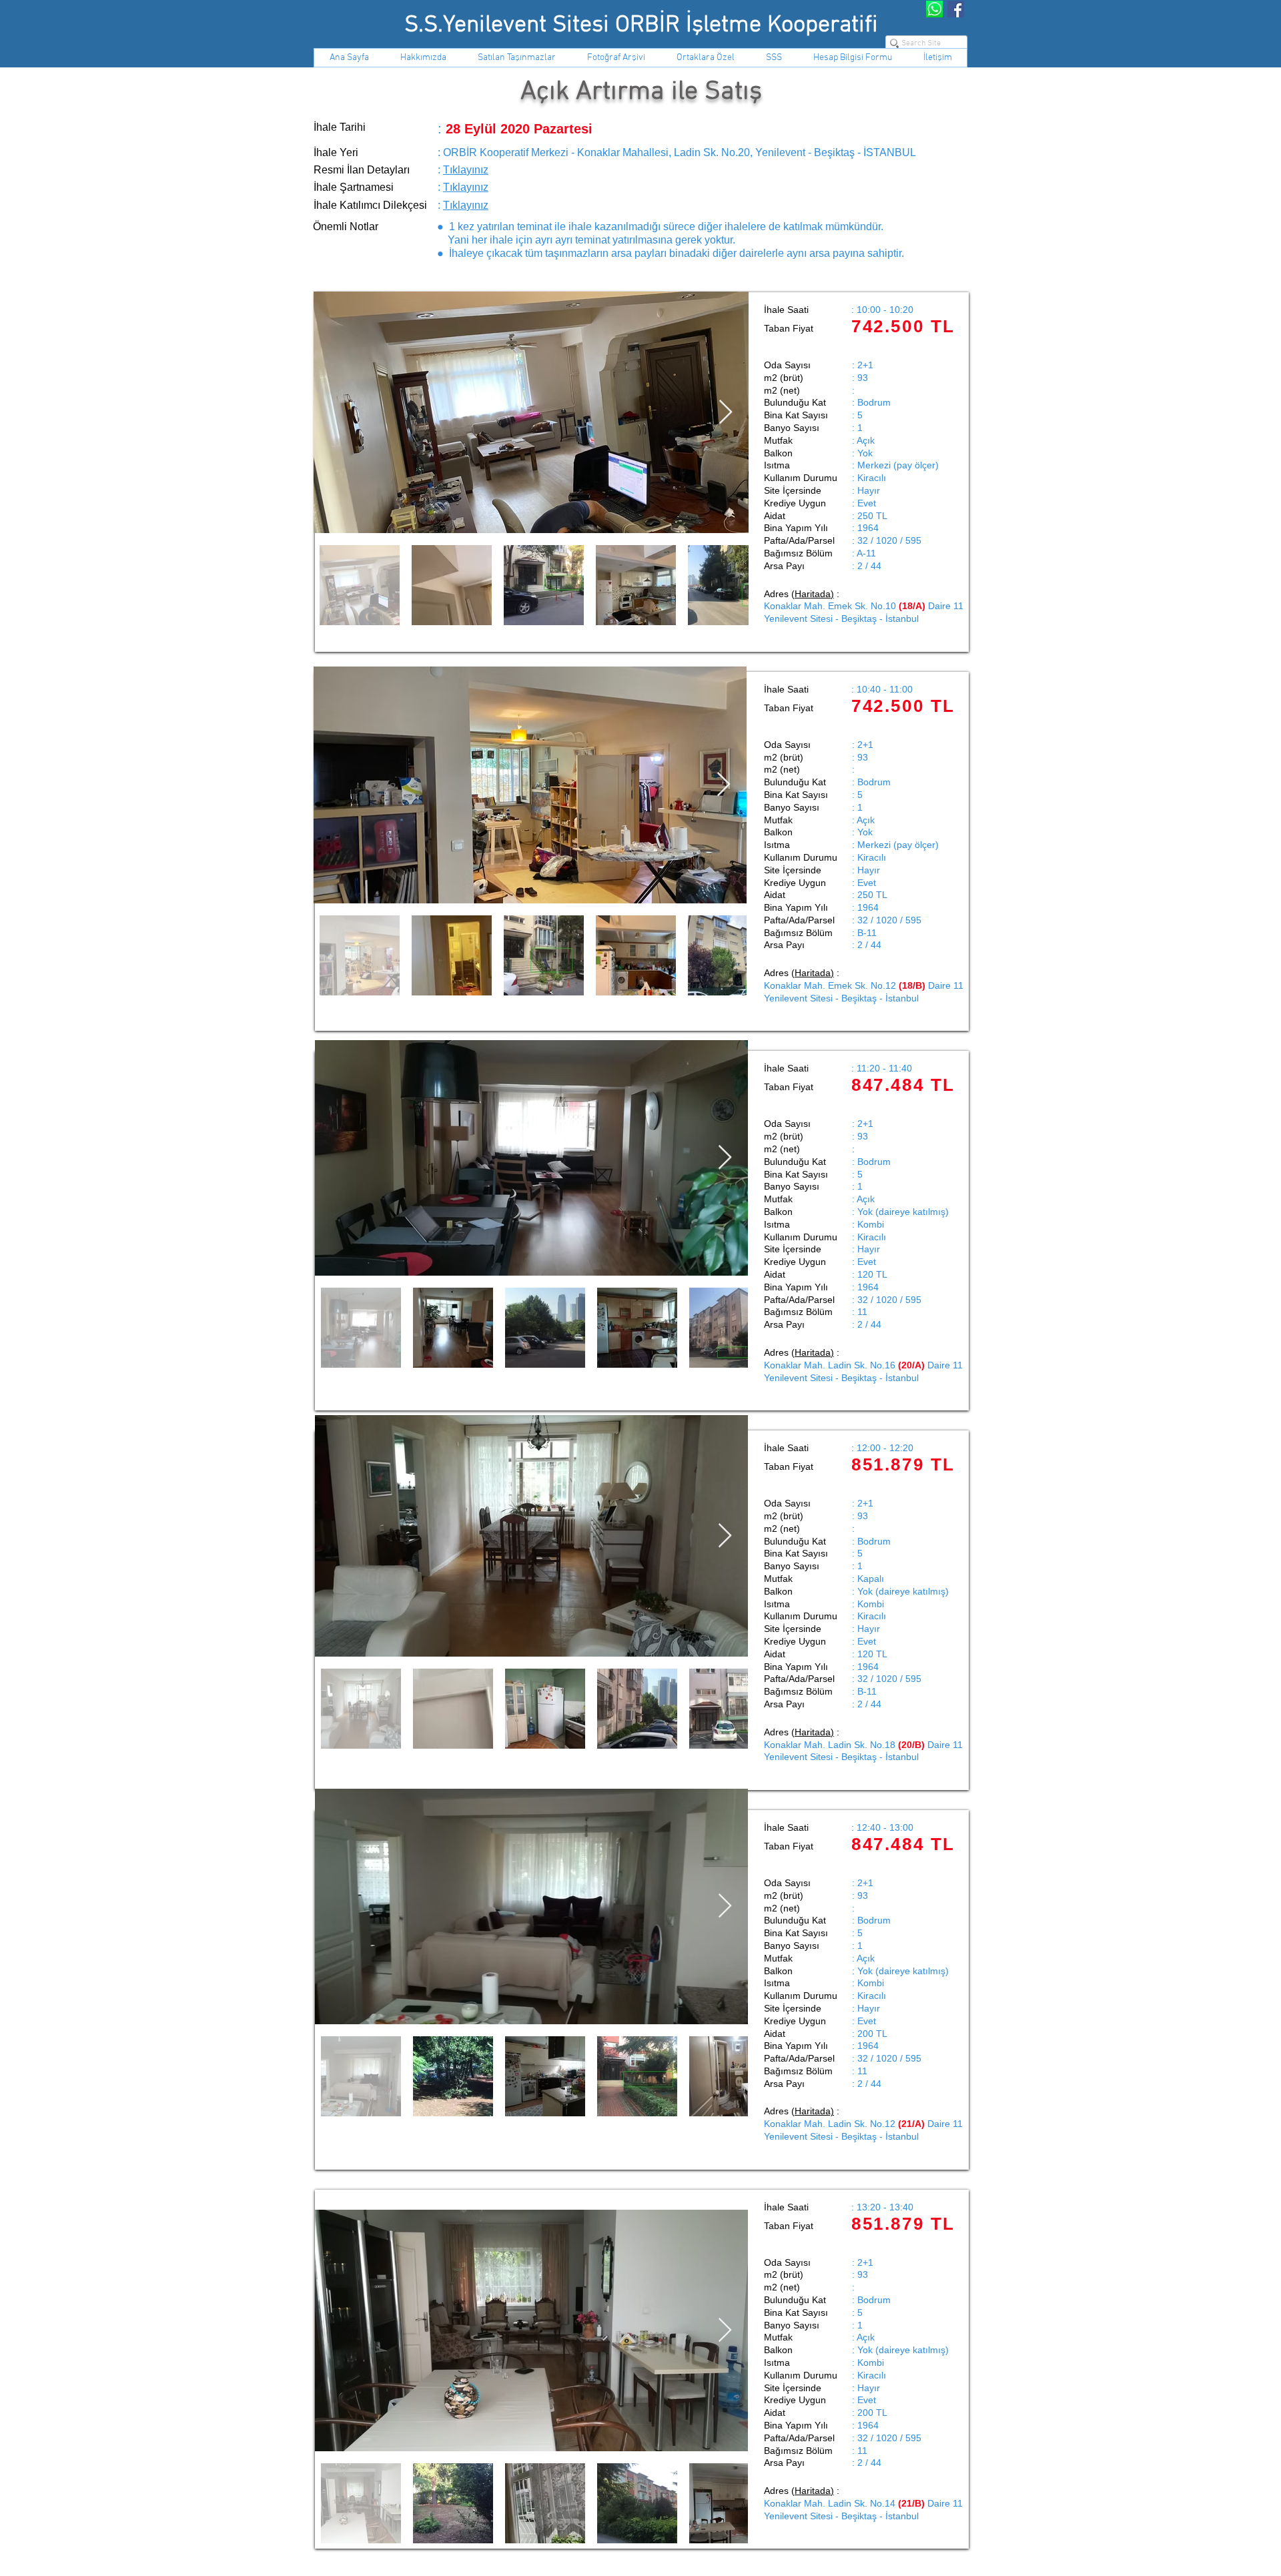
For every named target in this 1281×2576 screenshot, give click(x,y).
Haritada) (814, 2111)
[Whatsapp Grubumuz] (934, 9)
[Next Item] (725, 1906)
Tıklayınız (466, 170)
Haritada (813, 594)
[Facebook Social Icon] (956, 9)
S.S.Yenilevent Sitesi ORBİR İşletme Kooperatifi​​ (641, 25)
